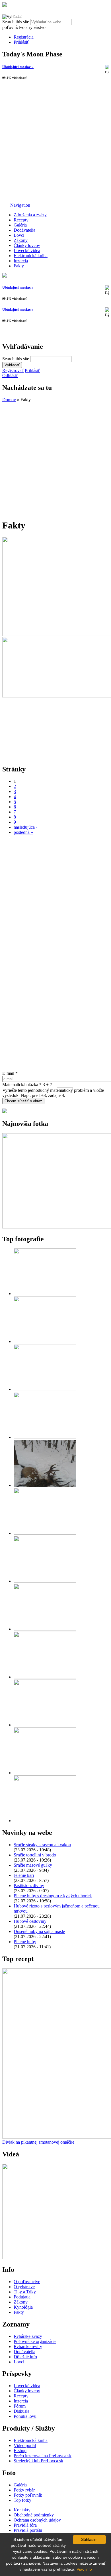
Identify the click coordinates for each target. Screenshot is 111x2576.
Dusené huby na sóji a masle (39, 1931)
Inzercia (21, 261)
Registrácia (24, 37)
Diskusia (21, 2411)
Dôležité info (25, 2357)
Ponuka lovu (25, 2416)
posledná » (23, 832)
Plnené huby (25, 1942)
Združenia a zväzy (30, 215)
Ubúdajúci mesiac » (18, 67)
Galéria (20, 225)
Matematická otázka (22, 1085)
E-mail (10, 1073)
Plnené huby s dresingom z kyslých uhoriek (53, 1896)
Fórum (20, 2406)
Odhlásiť (10, 376)
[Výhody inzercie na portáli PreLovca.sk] (5, 1112)
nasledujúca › (25, 827)
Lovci (19, 235)
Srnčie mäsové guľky (33, 1865)
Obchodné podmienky (34, 2515)
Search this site (16, 22)
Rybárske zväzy (28, 2336)
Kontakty (22, 2510)
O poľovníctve (27, 2282)
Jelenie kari (24, 1875)
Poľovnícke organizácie (35, 2341)
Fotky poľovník (28, 2495)
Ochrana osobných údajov (37, 2520)
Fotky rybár (24, 2490)
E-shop (20, 2451)
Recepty (21, 220)
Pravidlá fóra (25, 2525)
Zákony (21, 240)
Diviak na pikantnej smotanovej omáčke (38, 2142)
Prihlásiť (21, 42)
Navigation (20, 205)
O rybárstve (24, 2287)
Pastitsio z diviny (29, 1886)
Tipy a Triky (25, 2292)
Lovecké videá (27, 250)
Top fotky (22, 2500)
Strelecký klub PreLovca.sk (38, 2461)
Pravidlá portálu (28, 2530)
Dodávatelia (24, 230)
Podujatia (22, 2297)
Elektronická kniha (31, 256)
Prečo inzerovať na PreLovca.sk (43, 2456)
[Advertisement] (55, 142)
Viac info (84, 2569)
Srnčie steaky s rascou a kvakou (42, 1845)
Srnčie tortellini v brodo (35, 1855)
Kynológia (23, 2307)
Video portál (25, 2445)
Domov (9, 400)
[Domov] (5, 5)
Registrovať (13, 370)
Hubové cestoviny (30, 1921)
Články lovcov (27, 245)
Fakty (19, 266)
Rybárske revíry (28, 2346)
